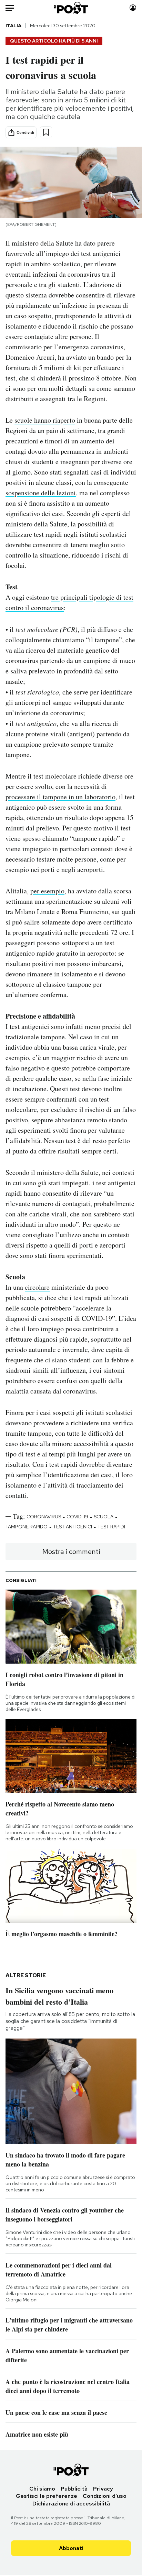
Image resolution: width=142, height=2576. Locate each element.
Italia (13, 26)
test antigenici (73, 1527)
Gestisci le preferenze (47, 2496)
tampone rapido (27, 1527)
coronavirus (44, 1517)
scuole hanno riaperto (45, 420)
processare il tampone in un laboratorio (60, 797)
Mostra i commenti (71, 1552)
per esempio (47, 891)
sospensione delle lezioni (41, 493)
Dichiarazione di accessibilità (71, 2504)
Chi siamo (42, 2489)
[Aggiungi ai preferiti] (46, 132)
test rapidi (111, 1527)
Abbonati (71, 2548)
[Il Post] (71, 8)
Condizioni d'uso (105, 2496)
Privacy (103, 2489)
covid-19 (77, 1517)
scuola (104, 1517)
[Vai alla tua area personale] (133, 8)
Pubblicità (74, 2489)
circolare (37, 1287)
